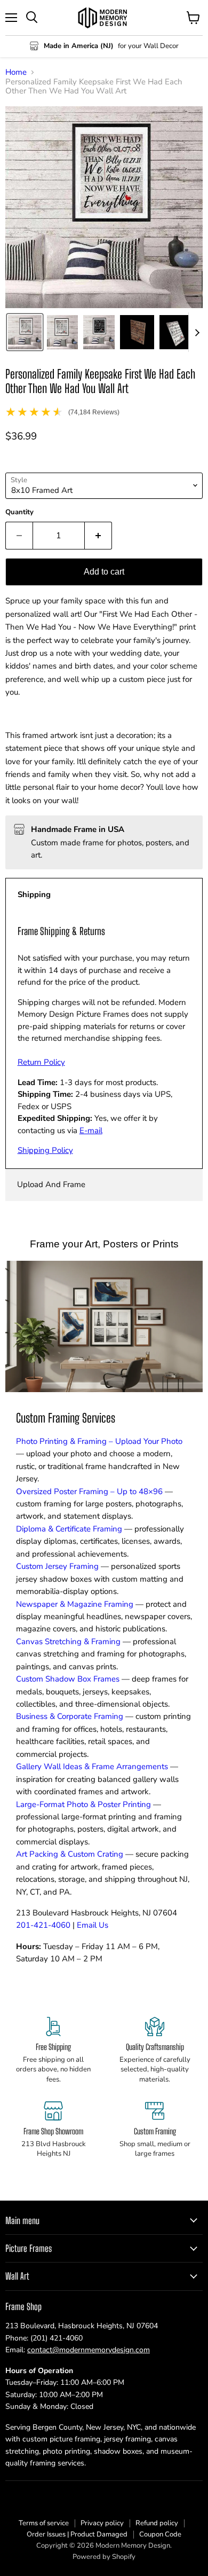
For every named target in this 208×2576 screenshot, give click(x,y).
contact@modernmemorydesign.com (89, 2350)
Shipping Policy (45, 1150)
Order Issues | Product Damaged (77, 2534)
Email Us (93, 1925)
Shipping (34, 894)
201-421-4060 (43, 1925)
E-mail (91, 1130)
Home (16, 72)
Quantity (19, 512)
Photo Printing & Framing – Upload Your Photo (99, 1441)
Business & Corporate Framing (70, 1716)
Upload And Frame (51, 1184)
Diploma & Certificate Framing (69, 1529)
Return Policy (41, 1062)
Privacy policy (102, 2523)
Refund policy (157, 2523)
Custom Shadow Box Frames (68, 1679)
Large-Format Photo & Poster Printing (83, 1804)
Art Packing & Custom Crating (70, 1854)
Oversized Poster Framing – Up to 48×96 (89, 1491)
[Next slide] (197, 332)
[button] (25, 332)
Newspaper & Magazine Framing (75, 1604)
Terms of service (44, 2523)
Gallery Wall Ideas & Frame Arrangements (92, 1766)
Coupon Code (160, 2534)
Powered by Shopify (104, 2557)
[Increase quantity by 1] (98, 536)
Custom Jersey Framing (57, 1566)
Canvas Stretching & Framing (68, 1642)
